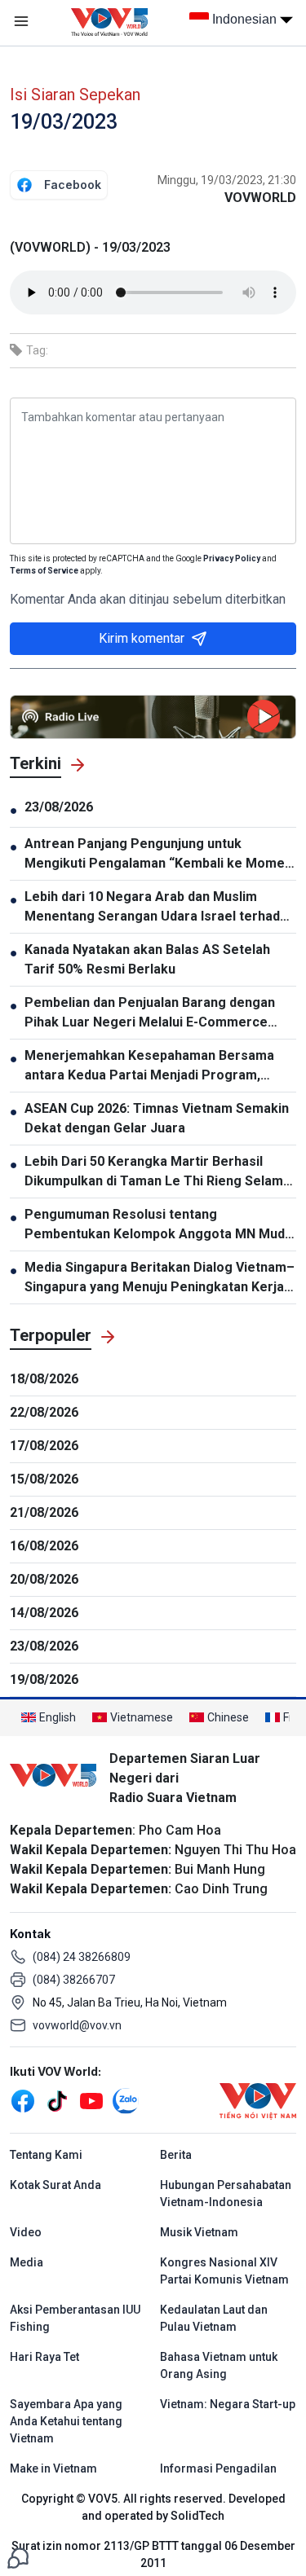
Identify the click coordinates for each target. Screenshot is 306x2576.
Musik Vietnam (199, 2232)
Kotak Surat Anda (55, 2185)
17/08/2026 (44, 1446)
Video (26, 2232)
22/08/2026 (44, 1412)
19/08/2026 (44, 1679)
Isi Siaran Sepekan (75, 95)
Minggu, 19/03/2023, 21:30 (227, 180)
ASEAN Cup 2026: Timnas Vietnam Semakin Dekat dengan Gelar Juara (157, 1118)
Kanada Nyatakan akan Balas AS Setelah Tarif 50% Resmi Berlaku (147, 959)
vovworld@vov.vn (77, 2025)
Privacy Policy (232, 558)
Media (27, 2262)
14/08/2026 (44, 1613)
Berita (176, 2155)
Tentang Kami (46, 2155)
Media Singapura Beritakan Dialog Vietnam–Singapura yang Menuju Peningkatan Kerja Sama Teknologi (160, 1278)
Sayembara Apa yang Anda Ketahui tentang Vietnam (66, 2421)
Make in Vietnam (53, 2468)
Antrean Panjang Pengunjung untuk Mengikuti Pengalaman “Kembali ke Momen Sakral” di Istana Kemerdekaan (158, 855)
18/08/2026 (44, 1379)
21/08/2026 (44, 1512)
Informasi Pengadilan (218, 2468)
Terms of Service (44, 571)
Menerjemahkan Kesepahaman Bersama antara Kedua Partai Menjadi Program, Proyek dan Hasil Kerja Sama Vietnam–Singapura (149, 1066)
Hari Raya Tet (44, 2357)
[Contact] (18, 2557)
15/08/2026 (44, 1479)
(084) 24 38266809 (82, 1957)
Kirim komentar (142, 638)
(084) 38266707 (74, 1980)
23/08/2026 (59, 807)
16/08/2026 (44, 1546)
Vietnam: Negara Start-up (228, 2404)
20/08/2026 (44, 1579)
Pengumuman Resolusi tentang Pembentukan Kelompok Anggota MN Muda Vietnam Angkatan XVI (158, 1225)
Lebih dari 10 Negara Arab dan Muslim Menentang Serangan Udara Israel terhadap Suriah (160, 908)
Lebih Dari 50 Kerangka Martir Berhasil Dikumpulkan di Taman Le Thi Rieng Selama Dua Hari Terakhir (157, 1172)
